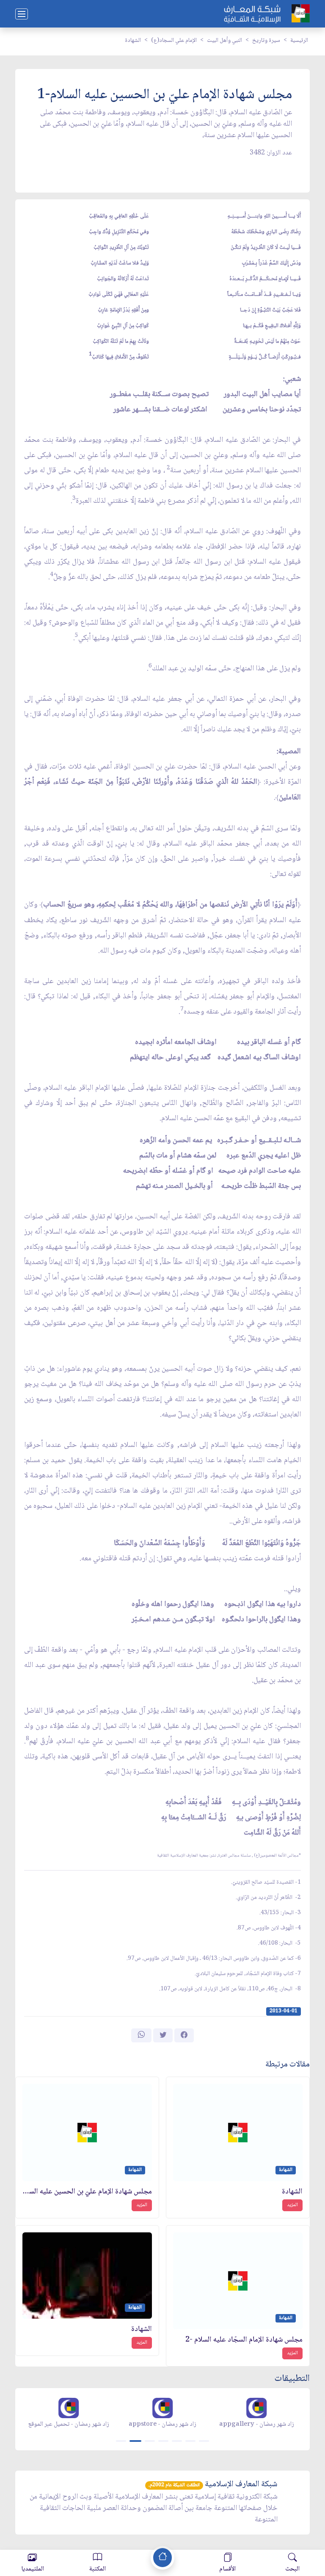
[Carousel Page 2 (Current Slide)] (135, 2441)
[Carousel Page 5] (177, 2441)
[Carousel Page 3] (150, 2441)
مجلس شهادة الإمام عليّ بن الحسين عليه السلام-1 (87, 2192)
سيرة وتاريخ (266, 41)
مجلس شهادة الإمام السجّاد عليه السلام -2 (244, 2340)
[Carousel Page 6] (190, 2441)
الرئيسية (299, 41)
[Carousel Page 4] (163, 2441)
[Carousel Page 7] (204, 2441)
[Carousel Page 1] (121, 2441)
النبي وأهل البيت (224, 41)
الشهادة (133, 41)
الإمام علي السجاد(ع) (174, 41)
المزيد (292, 2205)
